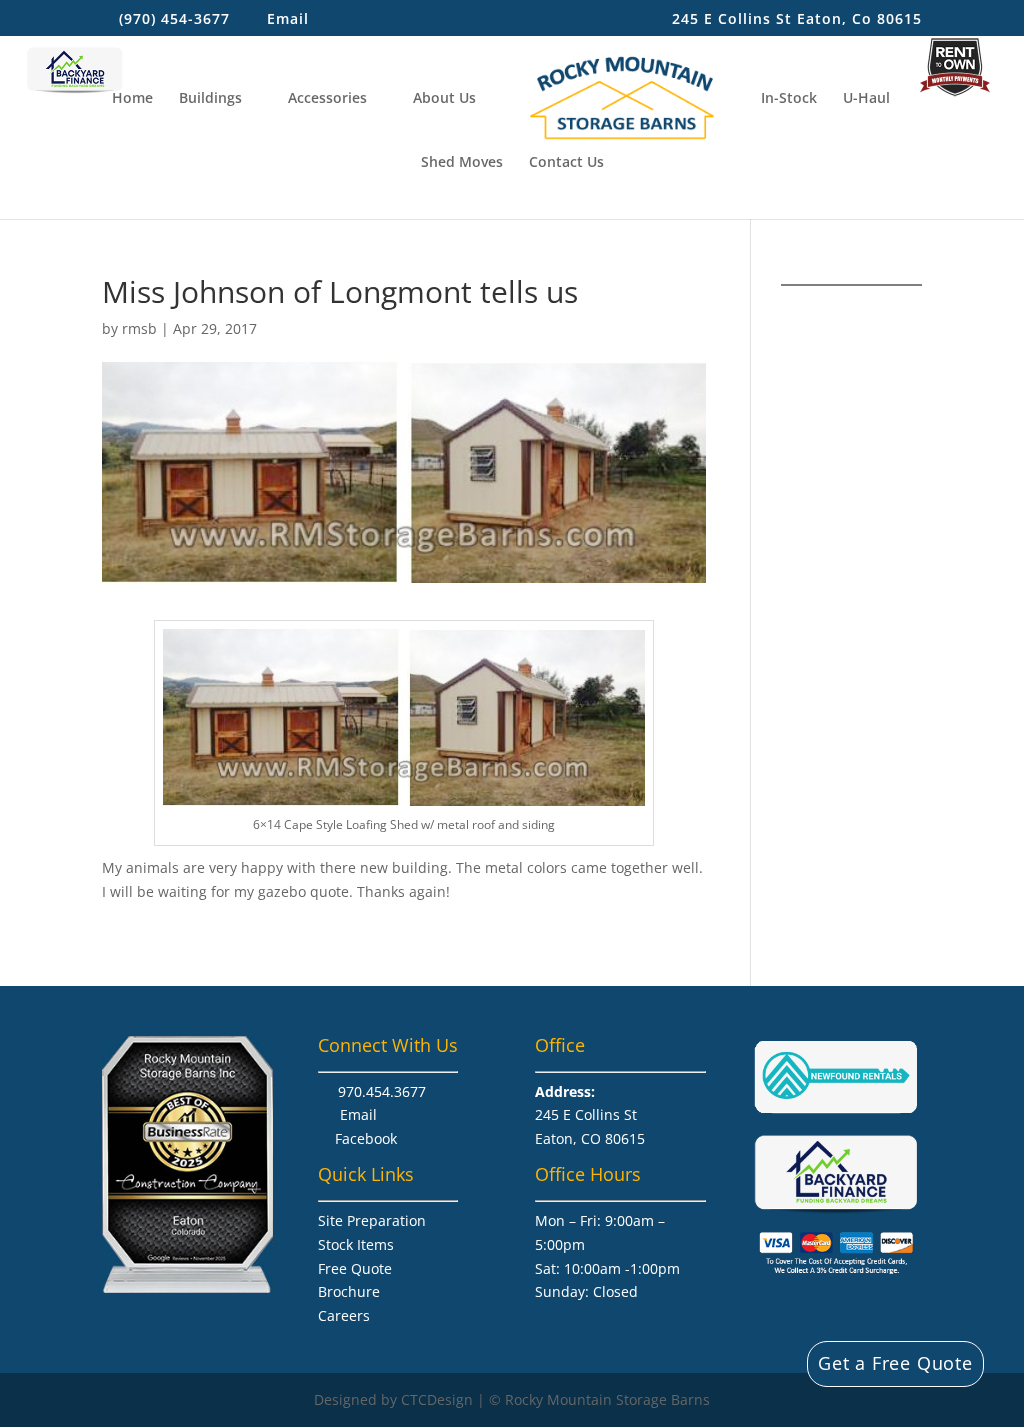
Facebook (366, 1138)
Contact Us (566, 163)
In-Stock (789, 99)
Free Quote (355, 1268)
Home (132, 99)
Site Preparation (372, 1220)
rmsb (139, 328)
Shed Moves (462, 163)
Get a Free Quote (895, 1363)
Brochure (349, 1291)
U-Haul (866, 99)
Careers (344, 1315)
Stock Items (356, 1244)
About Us (444, 99)
